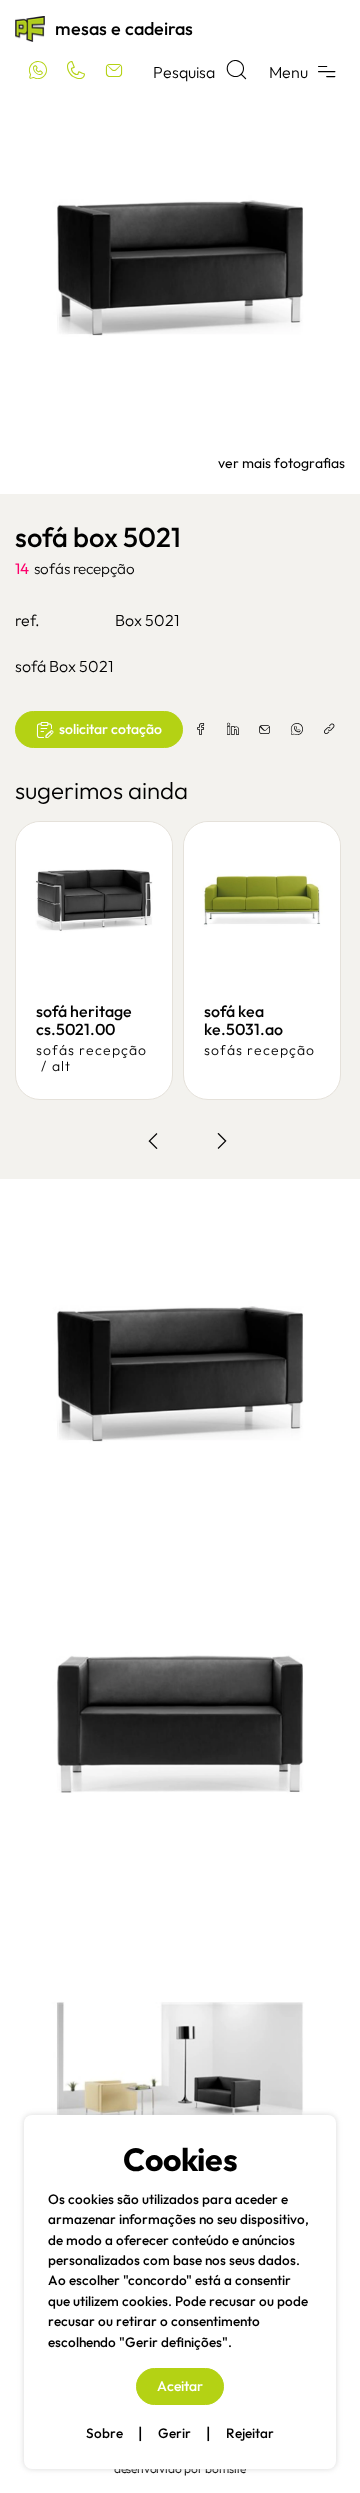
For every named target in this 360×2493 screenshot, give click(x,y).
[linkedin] (233, 730)
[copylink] (329, 730)
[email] (265, 730)
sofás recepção (84, 568)
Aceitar (180, 2386)
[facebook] (201, 730)
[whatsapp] (297, 730)
